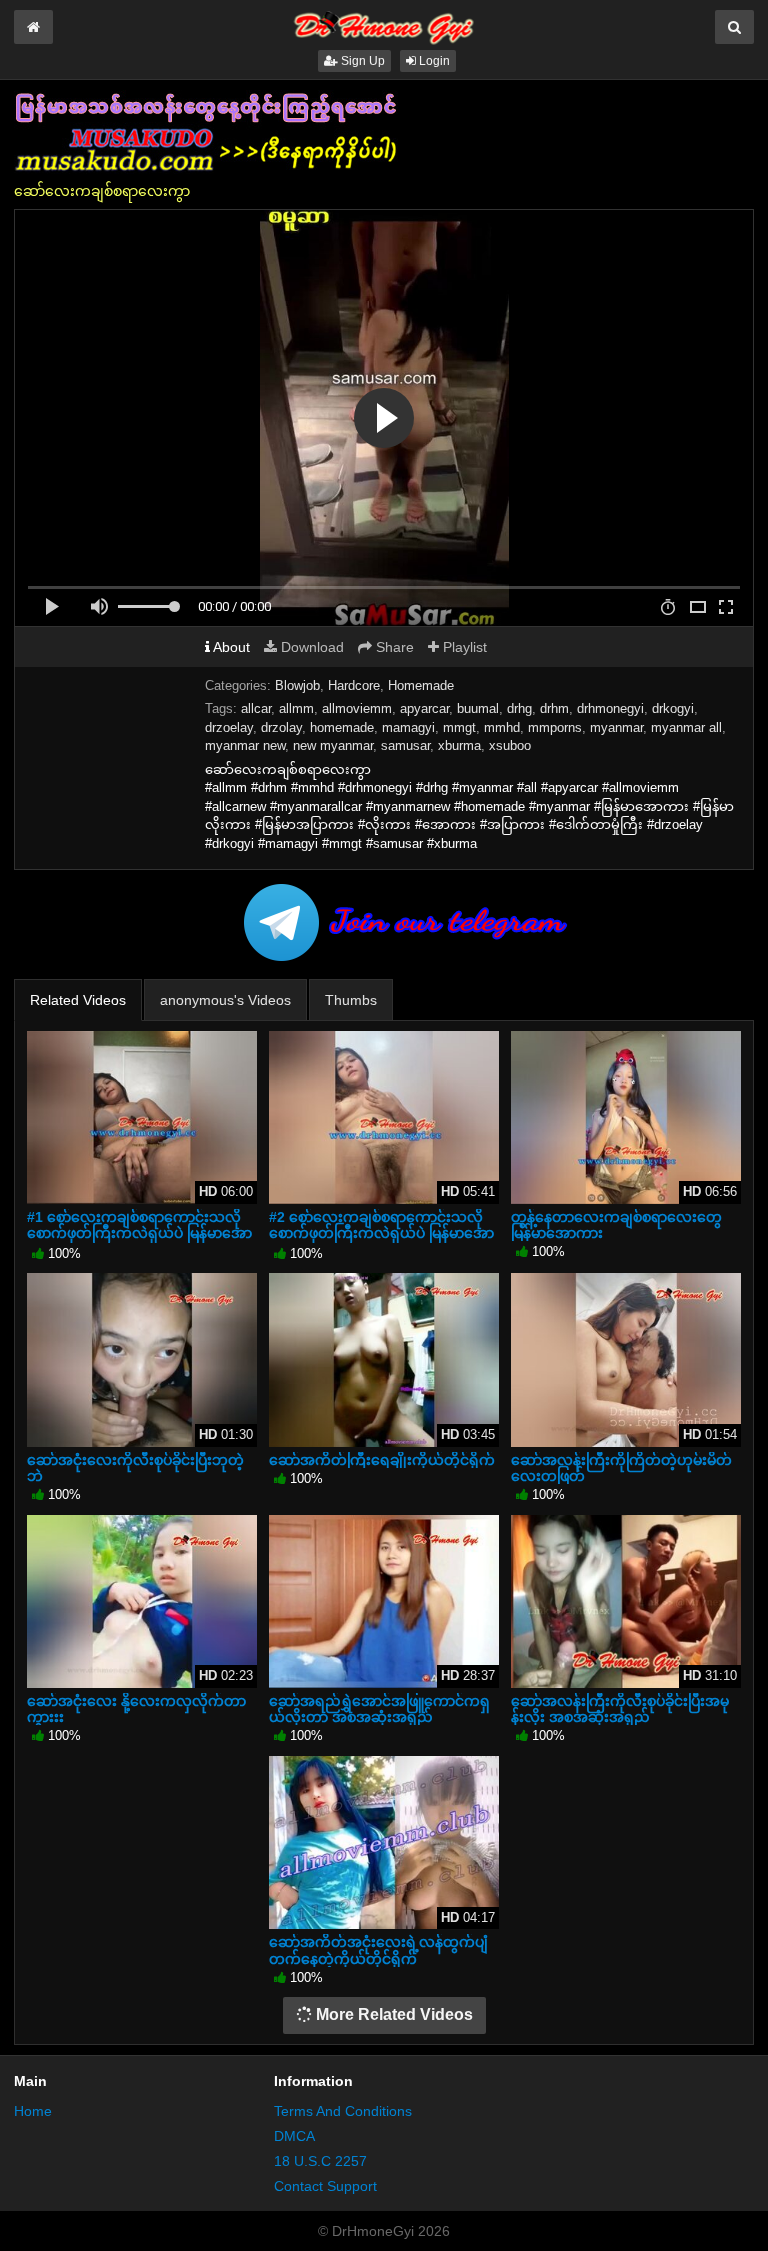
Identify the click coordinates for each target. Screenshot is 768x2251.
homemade (342, 727)
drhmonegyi (610, 708)
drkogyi (673, 708)
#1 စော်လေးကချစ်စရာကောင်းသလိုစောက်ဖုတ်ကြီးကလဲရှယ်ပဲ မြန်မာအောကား (139, 1233)
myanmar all (686, 727)
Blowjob (297, 685)
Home (33, 2111)
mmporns (555, 727)
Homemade (421, 685)
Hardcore (354, 685)
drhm (554, 708)
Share (393, 647)
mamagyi (408, 727)
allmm (296, 708)
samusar (405, 745)
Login (433, 61)
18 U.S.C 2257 (320, 2161)
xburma (459, 745)
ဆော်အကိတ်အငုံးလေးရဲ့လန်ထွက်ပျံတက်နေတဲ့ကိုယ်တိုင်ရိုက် (378, 1950)
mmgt (459, 727)
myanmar (616, 727)
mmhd (502, 727)
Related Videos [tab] (78, 1000)
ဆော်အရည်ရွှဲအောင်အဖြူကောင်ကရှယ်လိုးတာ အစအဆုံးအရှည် (379, 1709)
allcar (256, 708)
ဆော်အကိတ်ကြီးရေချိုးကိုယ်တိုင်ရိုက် (382, 1460)
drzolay (281, 727)
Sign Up (361, 61)
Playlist (463, 647)
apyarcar (424, 708)
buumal (478, 708)
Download (310, 647)
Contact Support (325, 2186)
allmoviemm (357, 708)
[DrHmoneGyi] (384, 24)
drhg (519, 708)
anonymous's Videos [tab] (225, 1000)
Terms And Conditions (343, 2111)
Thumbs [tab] (351, 1000)
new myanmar (333, 745)
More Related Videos (392, 2014)
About (230, 647)
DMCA (294, 2136)
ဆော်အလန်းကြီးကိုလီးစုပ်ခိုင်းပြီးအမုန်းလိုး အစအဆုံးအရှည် (620, 1709)
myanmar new (245, 745)
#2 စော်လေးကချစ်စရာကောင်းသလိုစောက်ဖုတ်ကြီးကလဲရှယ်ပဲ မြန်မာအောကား (381, 1233)
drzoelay (229, 727)
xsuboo (510, 745)
